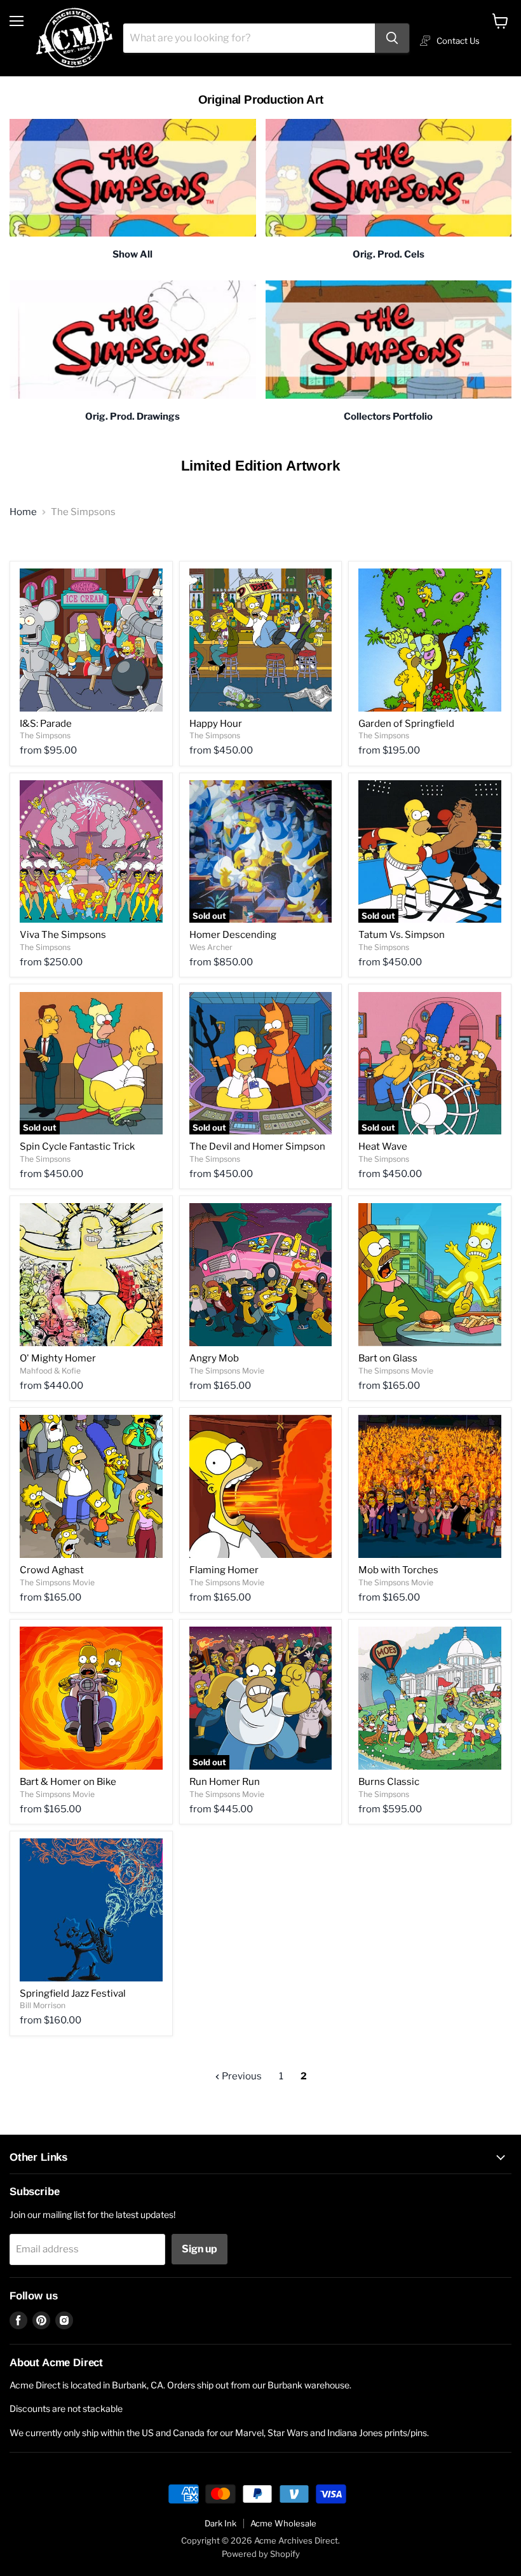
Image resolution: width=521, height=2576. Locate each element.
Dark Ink (220, 2523)
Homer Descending (233, 935)
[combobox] (249, 38)
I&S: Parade (46, 724)
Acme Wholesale (283, 2523)
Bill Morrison (43, 2005)
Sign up (200, 2249)
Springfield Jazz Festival (73, 1994)
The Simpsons (45, 735)
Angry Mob (214, 1358)
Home (23, 512)
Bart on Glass (388, 1358)
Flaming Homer (224, 1570)
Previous (241, 2076)
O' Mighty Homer (58, 1358)
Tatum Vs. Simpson (402, 935)
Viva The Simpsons (63, 935)
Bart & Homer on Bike (68, 1782)
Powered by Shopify (261, 2554)
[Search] (392, 38)
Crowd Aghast (52, 1570)
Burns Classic (389, 1782)
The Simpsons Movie (227, 1371)
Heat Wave (383, 1147)
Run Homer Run (225, 1782)
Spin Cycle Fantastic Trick (77, 1147)
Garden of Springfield (406, 724)
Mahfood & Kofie (50, 1371)
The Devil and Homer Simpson (257, 1147)
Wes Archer (211, 947)
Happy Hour (216, 724)
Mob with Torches (398, 1570)
